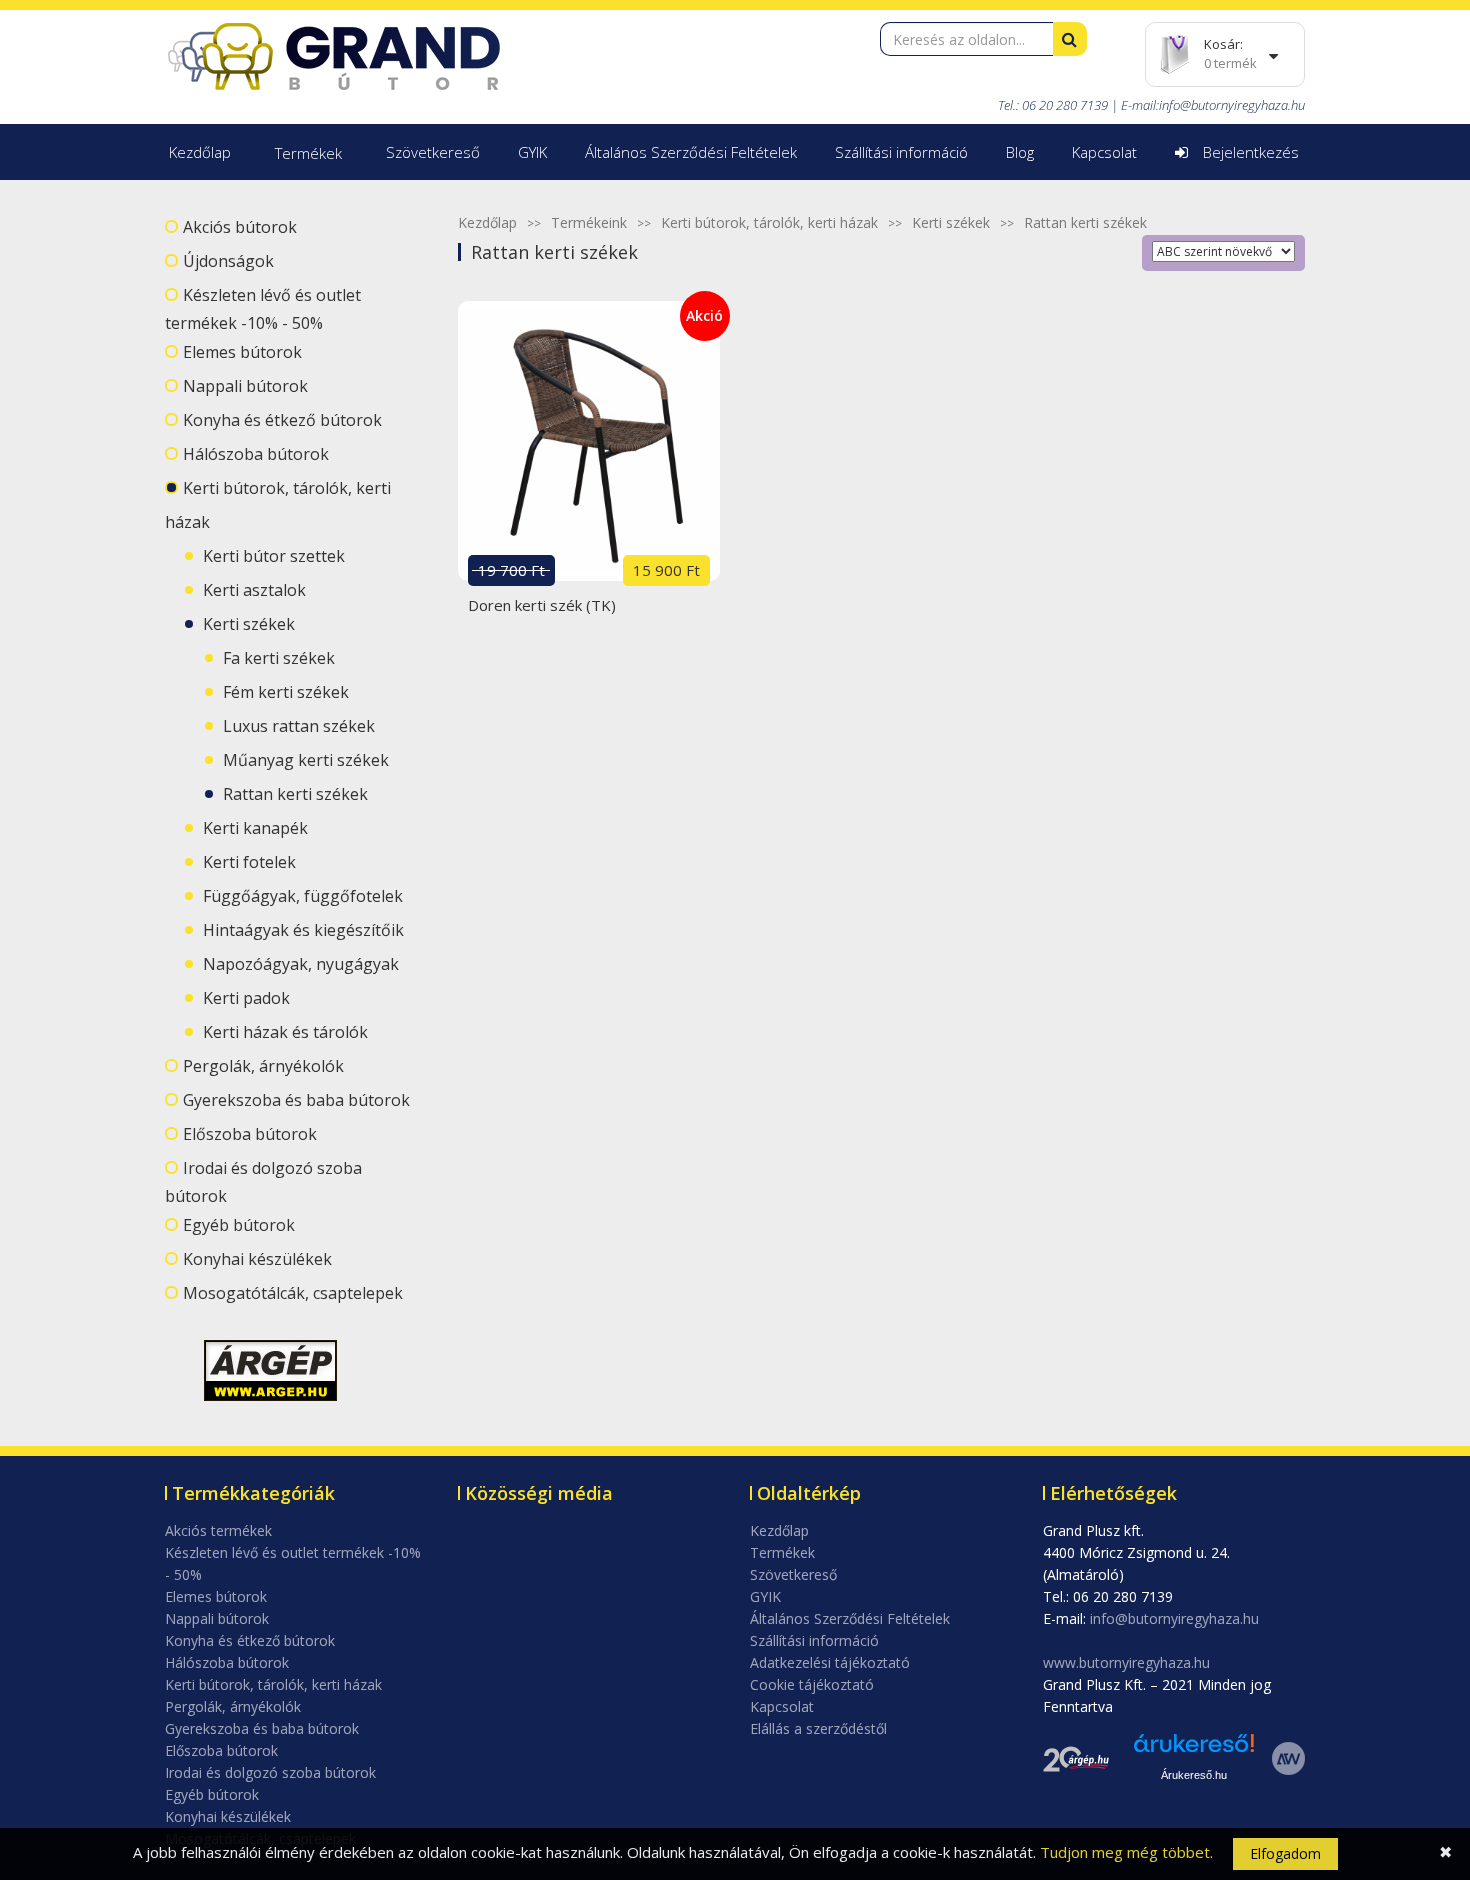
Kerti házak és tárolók (285, 1032)
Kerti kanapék (255, 828)
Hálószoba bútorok (256, 454)
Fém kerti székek (286, 692)
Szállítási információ (901, 152)
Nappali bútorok (245, 386)
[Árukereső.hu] (1194, 1750)
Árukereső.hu (1194, 1775)
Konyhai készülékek (257, 1259)
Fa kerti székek (279, 658)
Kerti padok (246, 998)
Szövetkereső (433, 152)
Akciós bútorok (240, 227)
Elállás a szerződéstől (818, 1728)
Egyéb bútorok (239, 1225)
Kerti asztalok (254, 590)
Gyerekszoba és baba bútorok (296, 1100)
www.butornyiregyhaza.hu (1126, 1662)
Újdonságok (228, 261)
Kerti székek (249, 624)
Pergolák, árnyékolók (263, 1066)
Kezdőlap (200, 152)
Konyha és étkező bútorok (282, 420)
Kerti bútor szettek (274, 556)
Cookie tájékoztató (812, 1684)
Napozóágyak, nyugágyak (301, 964)
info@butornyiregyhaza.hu (1232, 105)
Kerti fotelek (249, 862)
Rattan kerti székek (295, 794)
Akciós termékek (218, 1530)
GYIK (532, 152)
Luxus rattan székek (299, 726)
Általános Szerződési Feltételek (691, 152)
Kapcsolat (1104, 152)
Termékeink (589, 222)
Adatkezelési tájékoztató (830, 1662)
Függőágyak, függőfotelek (303, 896)
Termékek (308, 153)
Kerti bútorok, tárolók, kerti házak (769, 222)
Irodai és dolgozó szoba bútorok (270, 1772)
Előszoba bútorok (250, 1134)
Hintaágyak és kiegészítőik (303, 930)
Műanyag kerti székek (306, 760)
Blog (1020, 152)
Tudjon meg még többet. (1126, 1852)
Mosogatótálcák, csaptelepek (293, 1293)
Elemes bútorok (242, 352)
